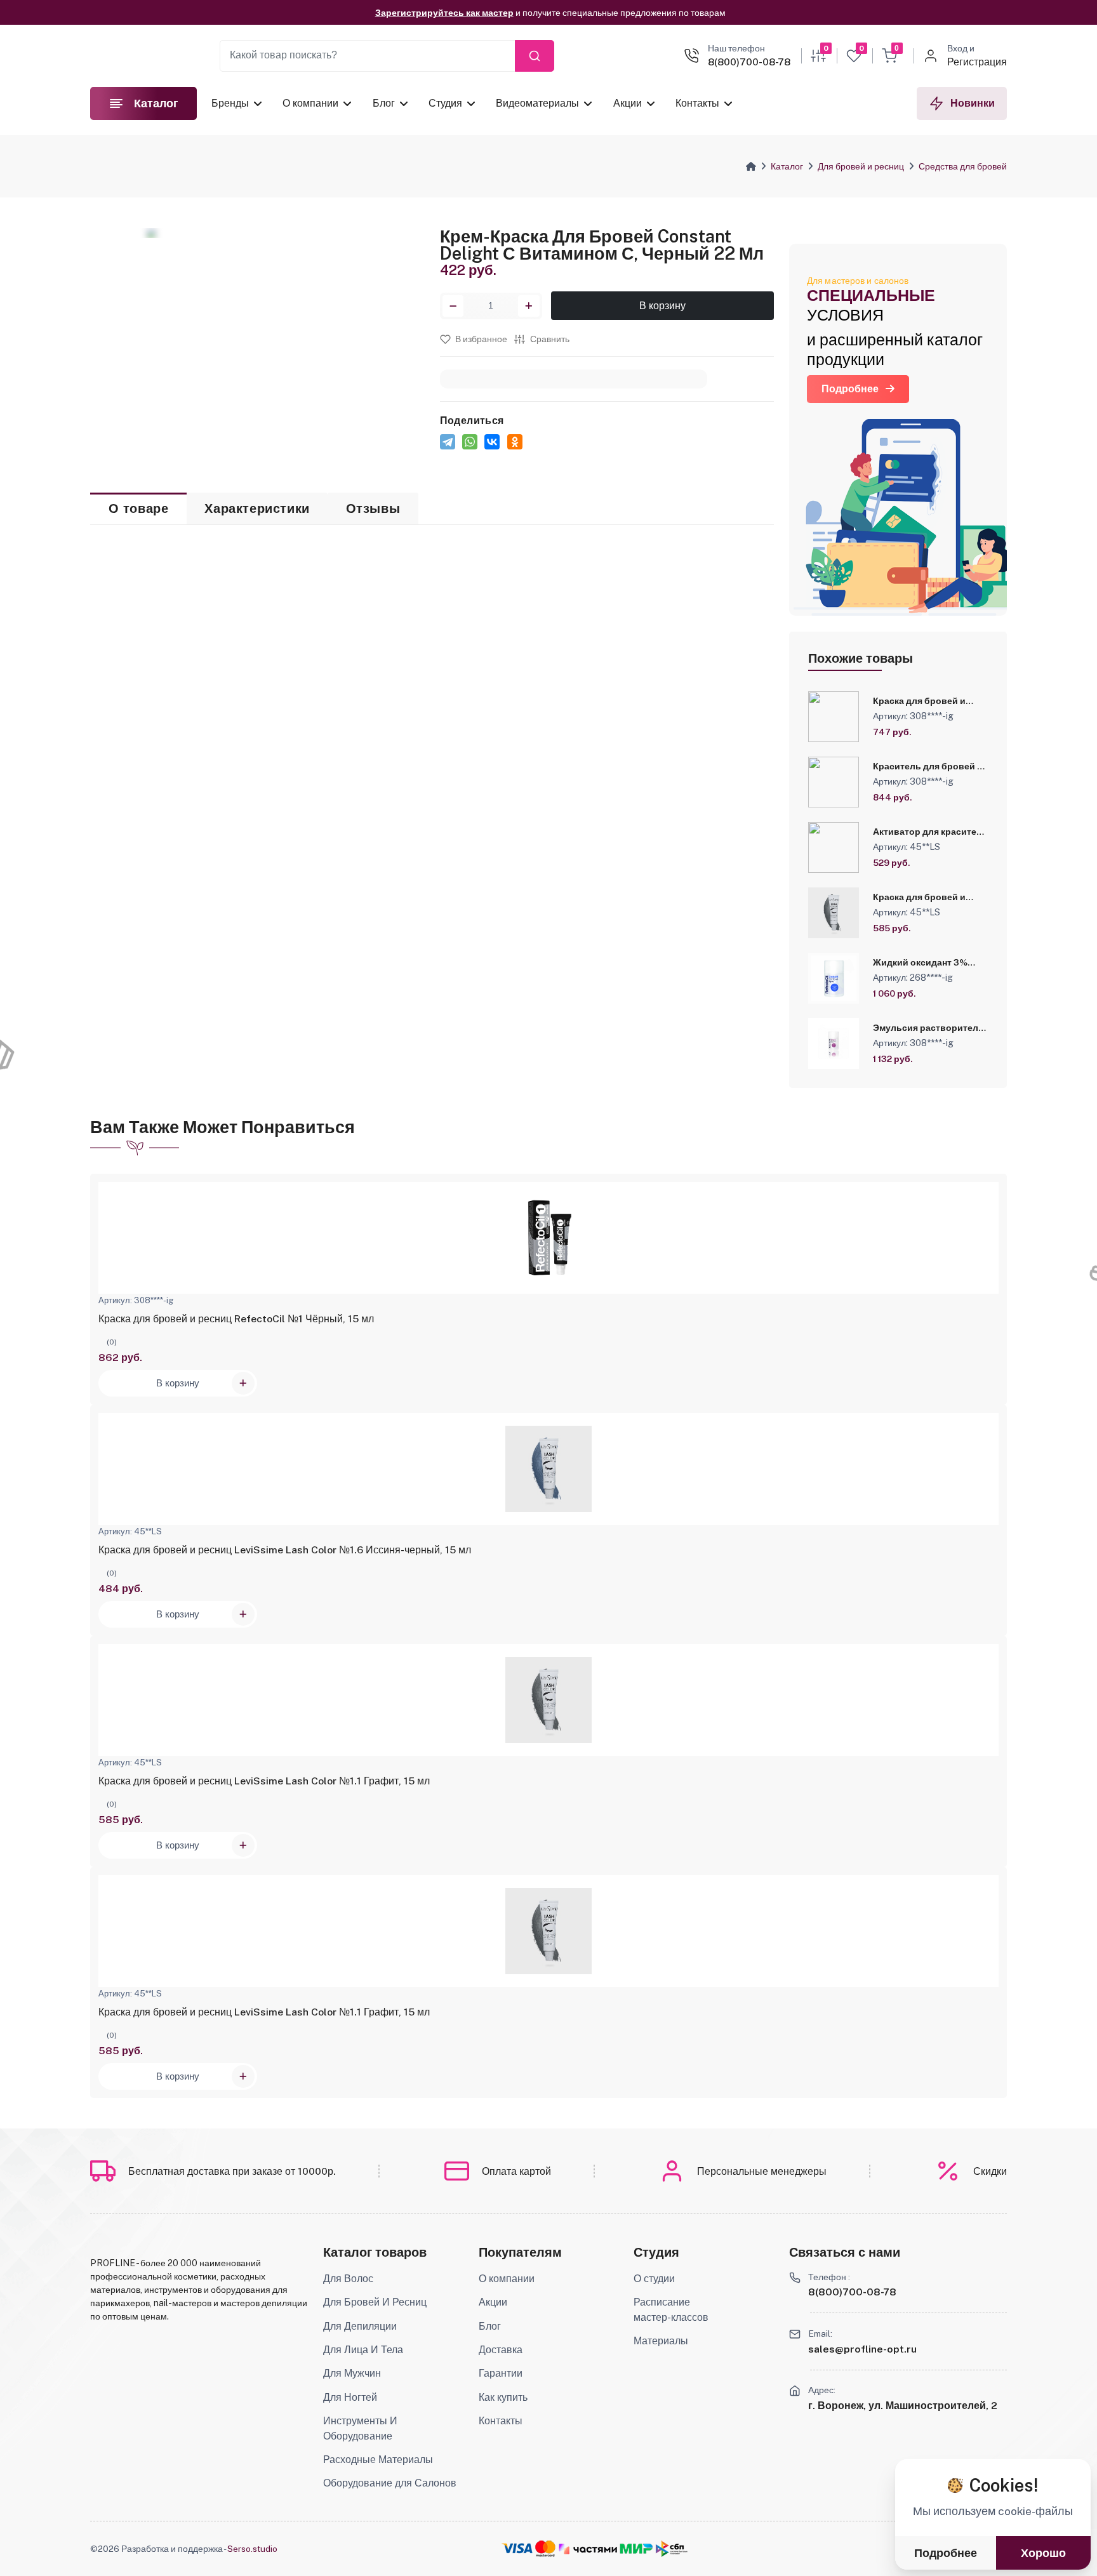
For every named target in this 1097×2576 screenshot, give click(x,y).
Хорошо (1043, 2553)
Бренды (230, 103)
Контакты (697, 103)
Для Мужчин (352, 2373)
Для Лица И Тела (363, 2350)
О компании (310, 103)
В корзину (662, 306)
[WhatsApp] (470, 442)
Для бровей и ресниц (861, 166)
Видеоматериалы (537, 103)
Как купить (503, 2397)
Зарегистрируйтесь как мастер (444, 13)
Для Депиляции (360, 2326)
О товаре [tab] (139, 508)
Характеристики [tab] (257, 508)
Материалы (661, 2341)
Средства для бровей (963, 166)
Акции (627, 103)
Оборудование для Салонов (390, 2483)
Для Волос (348, 2279)
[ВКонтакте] (492, 442)
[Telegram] (448, 442)
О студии (654, 2279)
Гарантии (501, 2373)
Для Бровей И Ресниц (375, 2302)
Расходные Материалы (378, 2460)
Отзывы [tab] (373, 508)
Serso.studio (252, 2549)
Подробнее (850, 389)
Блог (383, 103)
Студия (445, 103)
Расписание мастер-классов (671, 2310)
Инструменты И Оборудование (360, 2428)
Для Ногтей (350, 2397)
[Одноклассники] (515, 442)
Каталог (787, 166)
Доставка (501, 2350)
